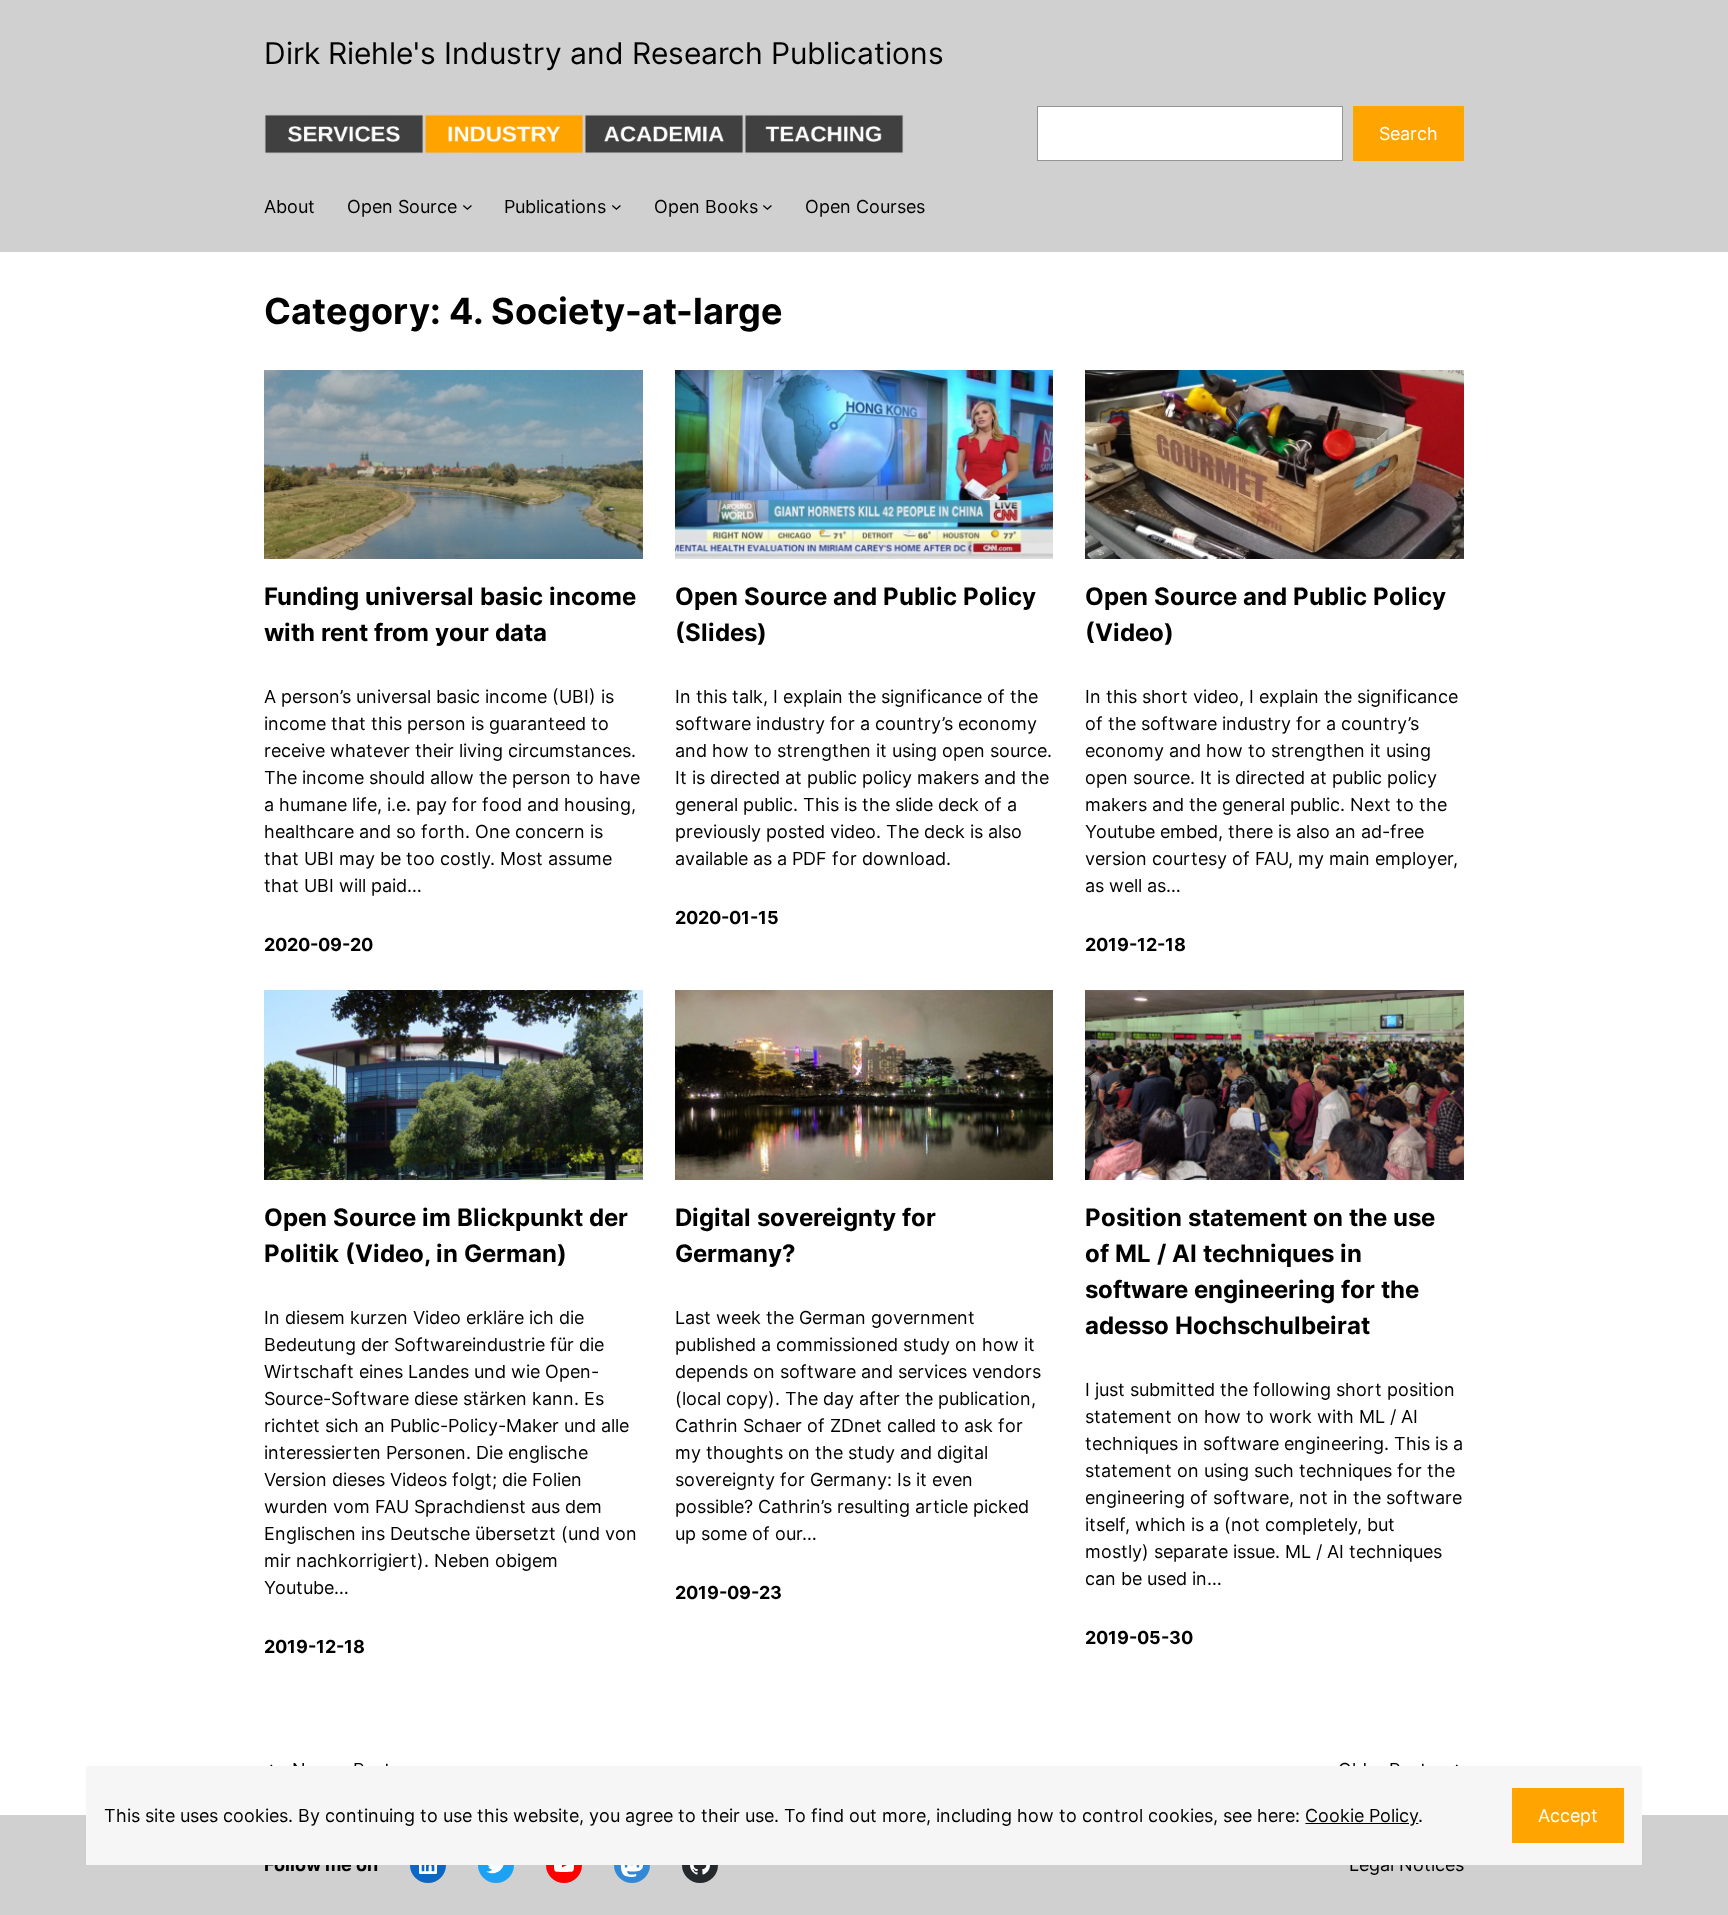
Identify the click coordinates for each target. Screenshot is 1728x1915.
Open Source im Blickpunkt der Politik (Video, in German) (446, 1235)
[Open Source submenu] (467, 206)
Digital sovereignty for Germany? (805, 1235)
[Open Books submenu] (767, 206)
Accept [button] (1568, 1815)
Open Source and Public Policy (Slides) (855, 614)
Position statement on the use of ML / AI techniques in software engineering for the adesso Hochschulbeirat (1260, 1271)
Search (1408, 133)
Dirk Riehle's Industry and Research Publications (604, 53)
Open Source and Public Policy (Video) (1265, 614)
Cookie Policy (1361, 1815)
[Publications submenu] (616, 206)
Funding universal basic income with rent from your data (450, 614)
